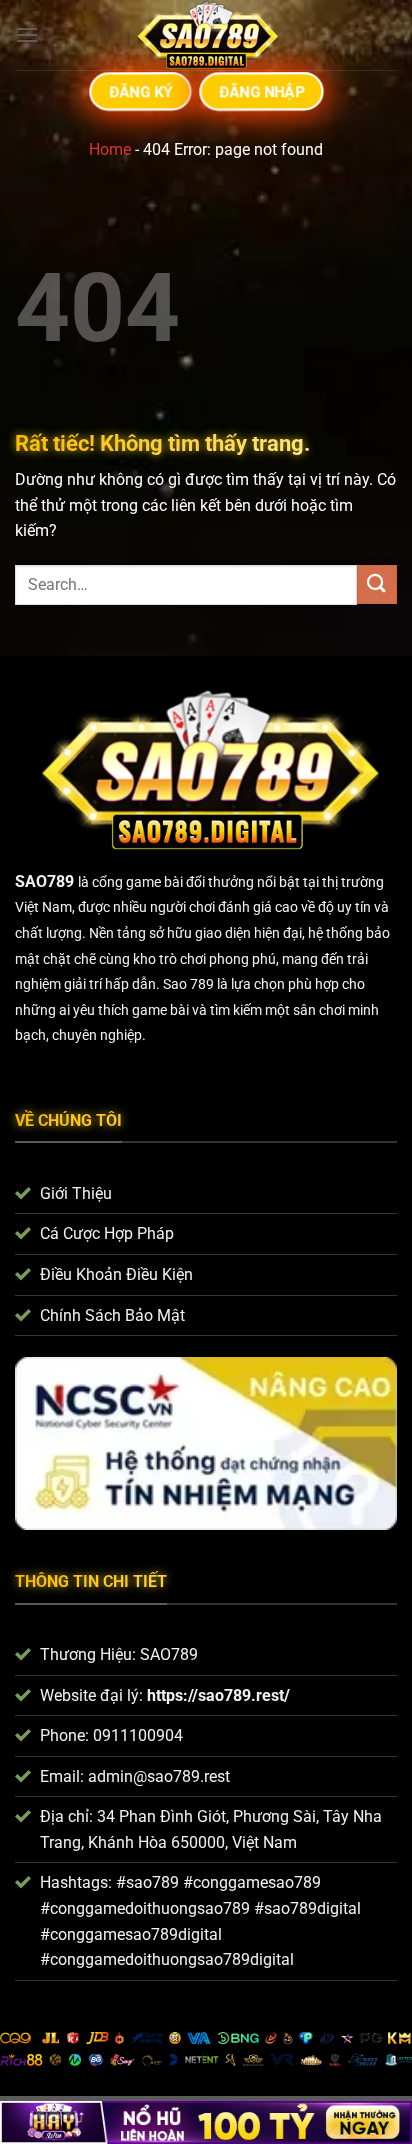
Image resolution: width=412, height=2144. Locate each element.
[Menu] (27, 34)
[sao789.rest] (206, 35)
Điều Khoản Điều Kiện (116, 1274)
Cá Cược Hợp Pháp (107, 1233)
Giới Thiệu (76, 1193)
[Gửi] (377, 584)
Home (110, 149)
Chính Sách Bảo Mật (112, 1315)
